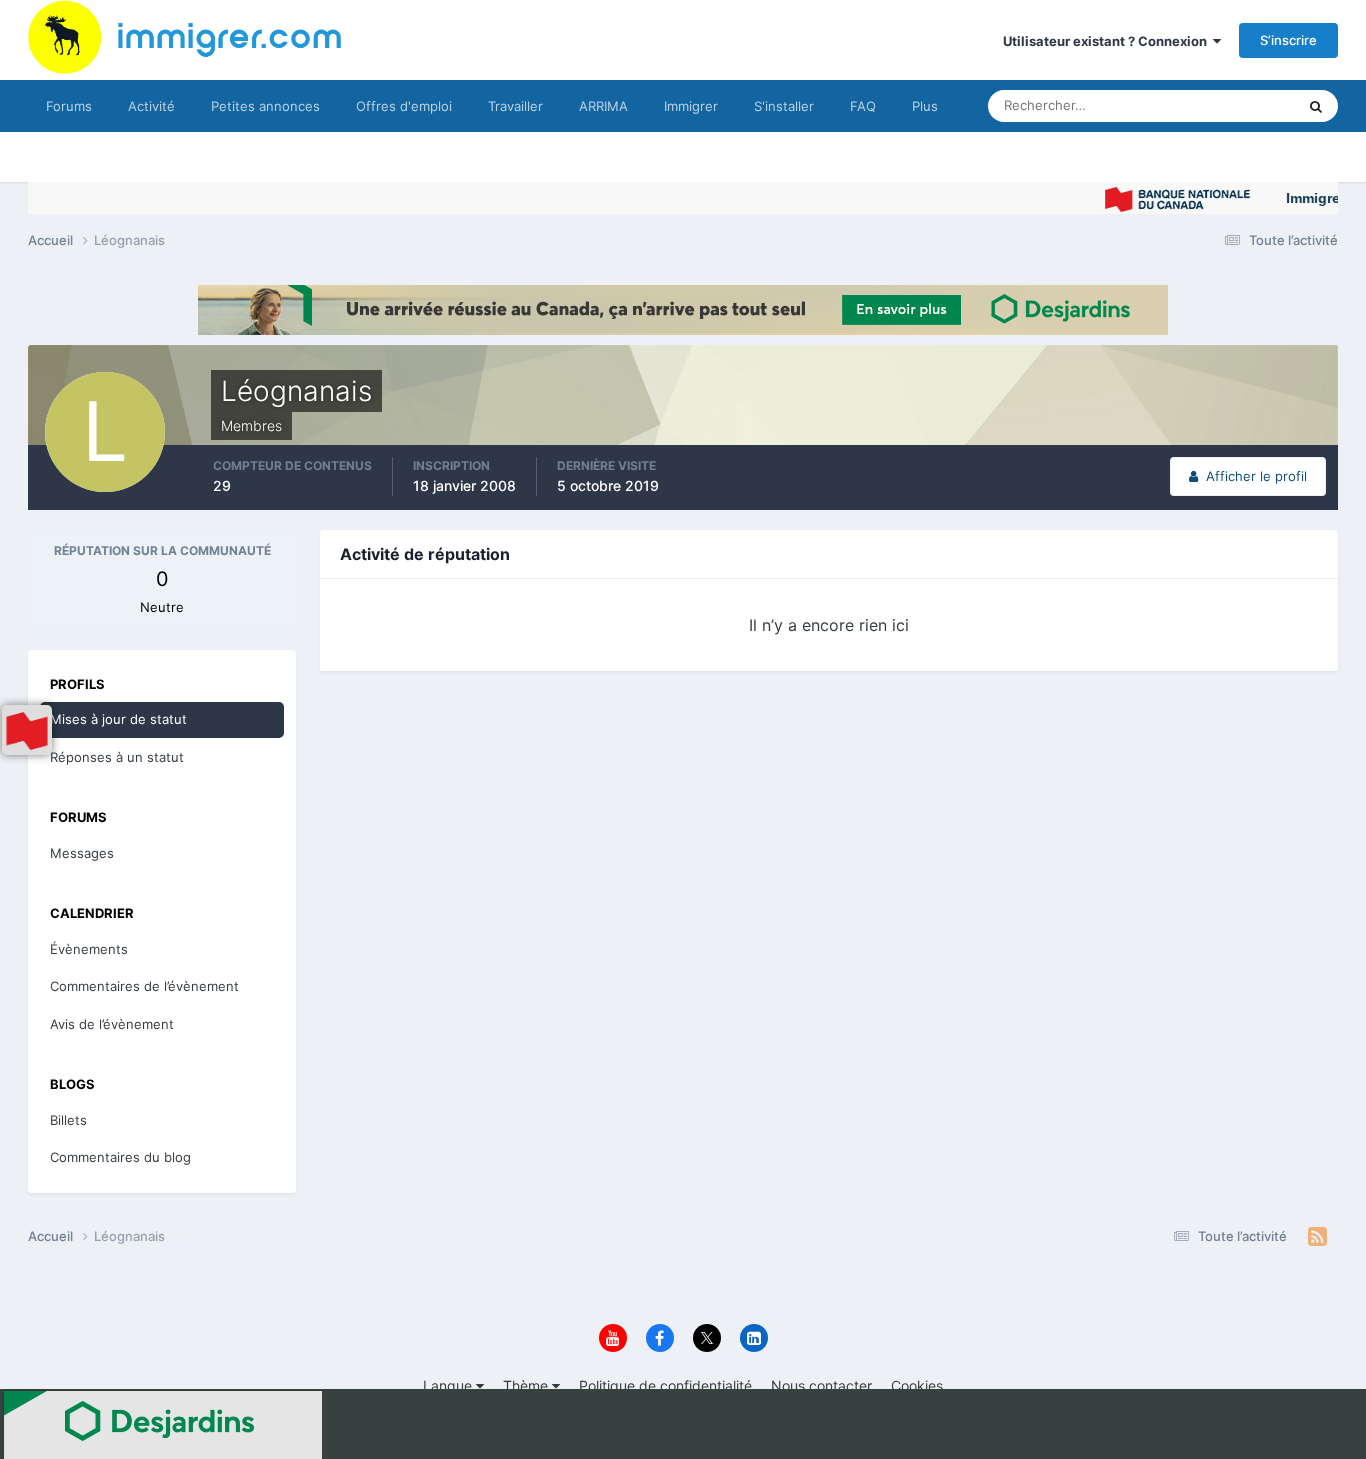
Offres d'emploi (404, 106)
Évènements (89, 949)
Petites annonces (265, 106)
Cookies (917, 1385)
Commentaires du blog (120, 1157)
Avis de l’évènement (112, 1024)
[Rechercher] (1316, 106)
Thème (527, 1385)
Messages (82, 853)
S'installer (784, 106)
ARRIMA (603, 106)
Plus (925, 106)
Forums (69, 106)
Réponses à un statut (117, 757)
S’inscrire (1288, 40)
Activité (151, 106)
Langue (449, 1385)
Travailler (515, 106)
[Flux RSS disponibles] (1317, 1237)
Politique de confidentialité (665, 1385)
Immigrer (691, 106)
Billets (68, 1120)
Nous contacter (821, 1385)
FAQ (863, 106)
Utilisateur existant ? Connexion (1108, 41)
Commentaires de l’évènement (144, 986)
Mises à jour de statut (1207, 105)
